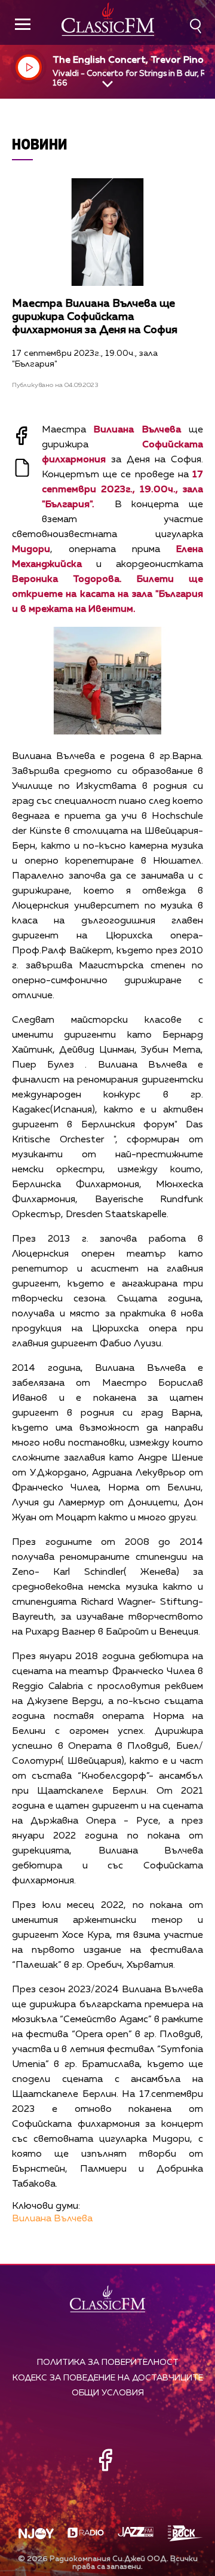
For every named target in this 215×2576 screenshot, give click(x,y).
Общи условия (108, 2393)
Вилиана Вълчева (52, 2219)
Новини (40, 144)
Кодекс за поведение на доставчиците (108, 2378)
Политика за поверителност (108, 2362)
